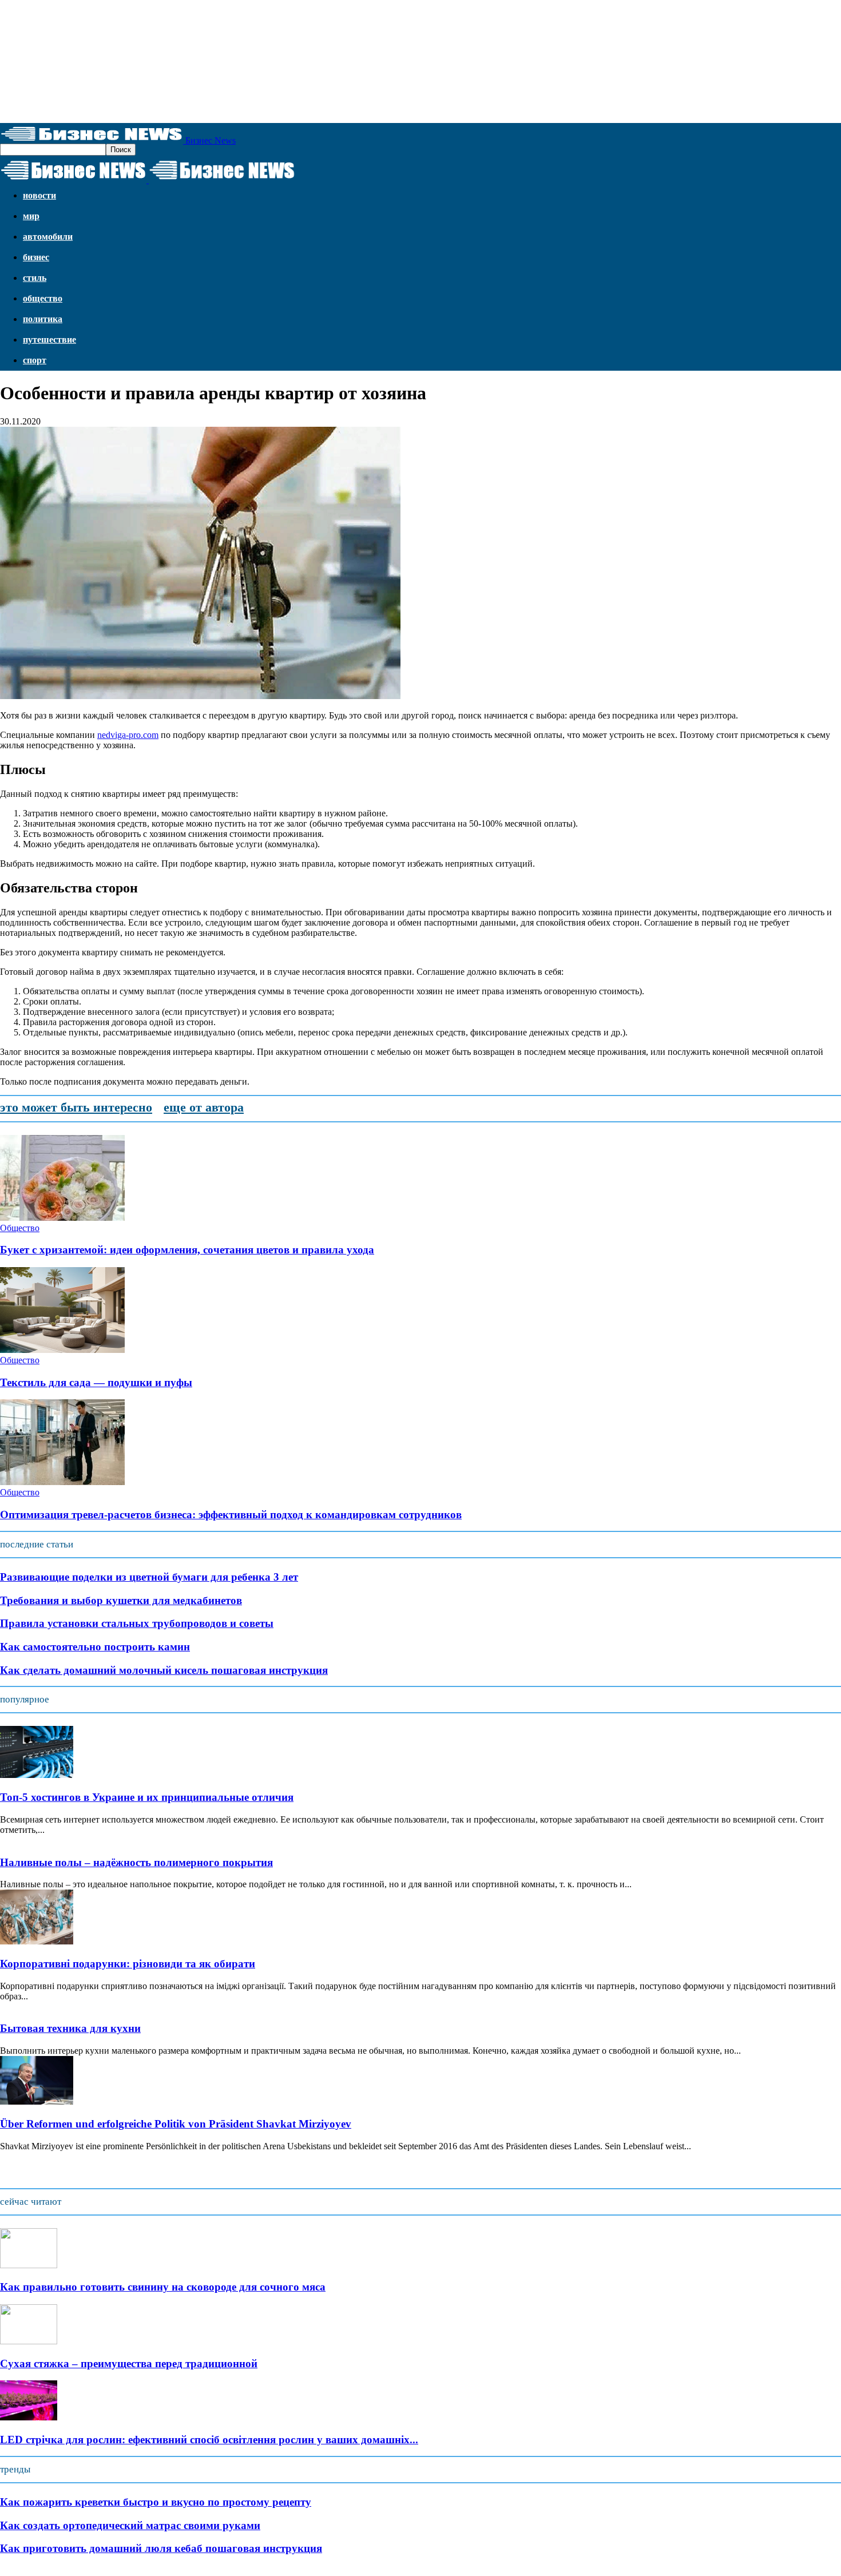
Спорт (35, 360)
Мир (31, 216)
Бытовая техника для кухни (70, 2028)
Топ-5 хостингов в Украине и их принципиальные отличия (147, 1797)
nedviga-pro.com (128, 735)
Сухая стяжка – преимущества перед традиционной (129, 2363)
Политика (43, 319)
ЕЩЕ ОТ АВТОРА (204, 1107)
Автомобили (48, 237)
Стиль (35, 278)
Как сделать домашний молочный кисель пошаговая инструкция (164, 1670)
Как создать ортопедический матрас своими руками (130, 2525)
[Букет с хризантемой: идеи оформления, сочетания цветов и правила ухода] (62, 1218)
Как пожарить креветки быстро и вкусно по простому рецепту (156, 2502)
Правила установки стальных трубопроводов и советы (137, 1623)
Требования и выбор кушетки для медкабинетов (121, 1600)
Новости (39, 195)
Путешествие (49, 340)
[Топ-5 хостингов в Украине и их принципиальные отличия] (37, 1775)
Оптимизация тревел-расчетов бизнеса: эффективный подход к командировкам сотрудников (231, 1515)
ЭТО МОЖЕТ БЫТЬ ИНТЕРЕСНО (76, 1107)
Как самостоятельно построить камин (95, 1647)
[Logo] (74, 180)
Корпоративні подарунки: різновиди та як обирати (128, 1964)
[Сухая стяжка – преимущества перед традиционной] (29, 2341)
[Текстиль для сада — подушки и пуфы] (62, 1350)
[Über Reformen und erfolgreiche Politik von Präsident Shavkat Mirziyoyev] (37, 2101)
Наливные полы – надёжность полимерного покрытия (136, 1862)
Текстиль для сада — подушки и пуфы (96, 1382)
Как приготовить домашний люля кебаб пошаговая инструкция (161, 2548)
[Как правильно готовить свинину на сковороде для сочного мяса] (29, 2265)
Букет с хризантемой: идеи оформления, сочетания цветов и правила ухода (187, 1250)
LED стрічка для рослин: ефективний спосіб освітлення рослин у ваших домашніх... (209, 2440)
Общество (43, 298)
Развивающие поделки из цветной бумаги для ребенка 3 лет (149, 1577)
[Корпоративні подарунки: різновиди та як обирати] (37, 1941)
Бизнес (36, 257)
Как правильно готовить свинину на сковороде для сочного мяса (163, 2287)
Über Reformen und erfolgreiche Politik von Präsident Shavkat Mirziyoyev (176, 2124)
